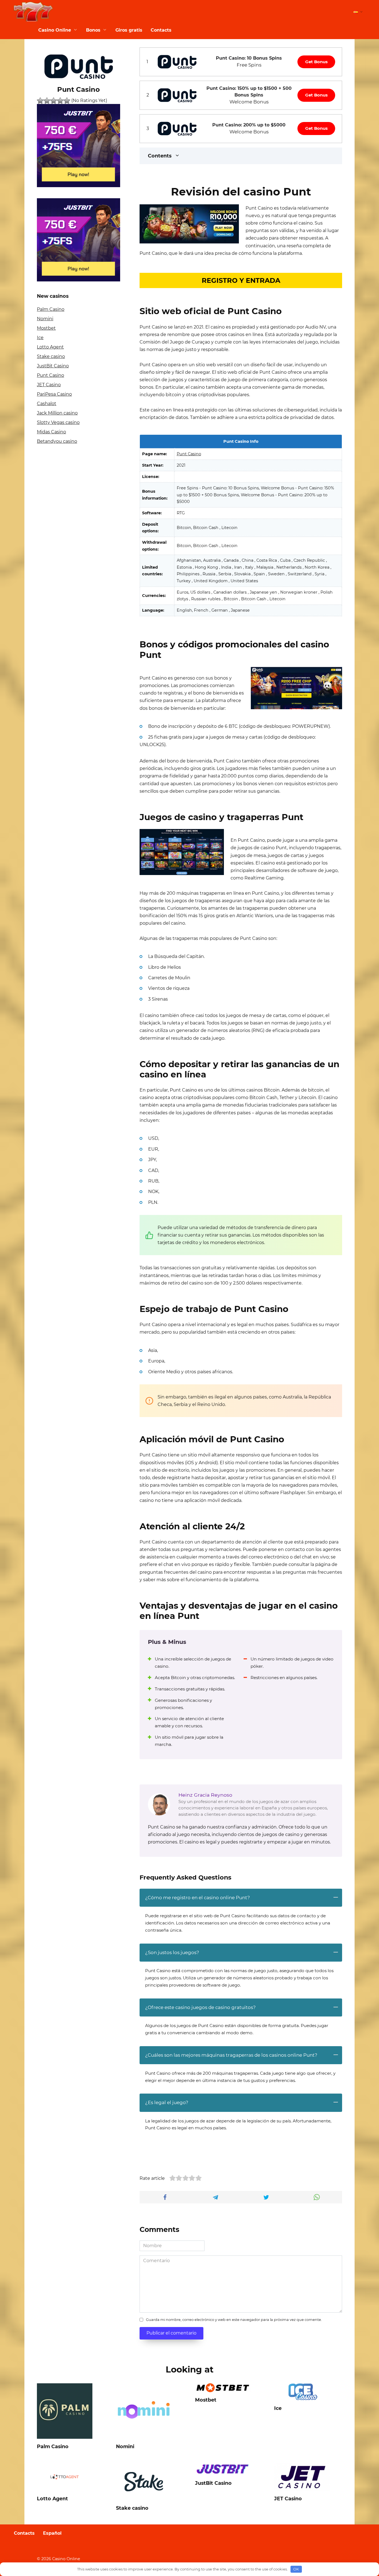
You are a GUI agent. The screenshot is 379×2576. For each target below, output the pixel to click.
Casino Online (55, 30)
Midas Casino (51, 432)
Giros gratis (129, 30)
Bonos (93, 30)
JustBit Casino (53, 366)
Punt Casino (189, 454)
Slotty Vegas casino (58, 422)
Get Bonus (316, 62)
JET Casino (49, 385)
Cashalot (47, 404)
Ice (40, 338)
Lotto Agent (50, 347)
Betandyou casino (57, 441)
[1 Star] (40, 101)
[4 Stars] (60, 101)
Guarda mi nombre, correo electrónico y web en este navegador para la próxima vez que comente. (234, 2320)
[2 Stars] (47, 101)
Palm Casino (51, 309)
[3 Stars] (54, 101)
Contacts (161, 30)
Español (52, 2533)
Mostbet (46, 328)
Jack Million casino (57, 413)
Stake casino (51, 356)
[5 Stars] (67, 101)
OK (296, 2569)
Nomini (45, 319)
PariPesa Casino (54, 394)
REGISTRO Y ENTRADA (241, 280)
